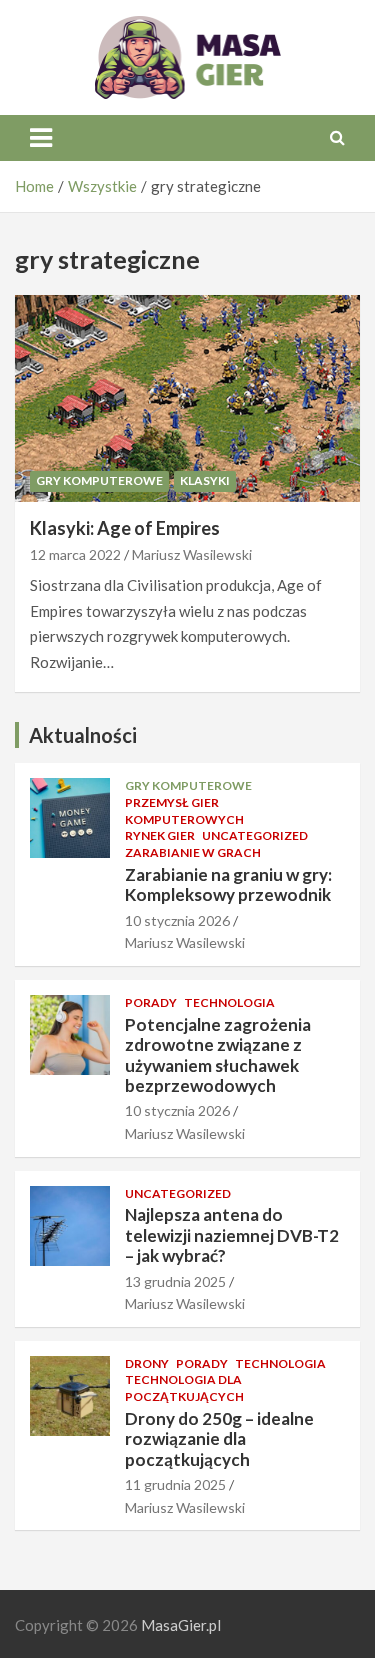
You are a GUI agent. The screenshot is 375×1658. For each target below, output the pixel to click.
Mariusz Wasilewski (192, 554)
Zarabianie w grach (193, 852)
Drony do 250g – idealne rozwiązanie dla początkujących (219, 1439)
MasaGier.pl (181, 1625)
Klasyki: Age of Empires (125, 528)
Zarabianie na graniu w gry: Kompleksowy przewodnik (228, 884)
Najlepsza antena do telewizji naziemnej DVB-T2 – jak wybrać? (232, 1235)
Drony (147, 1363)
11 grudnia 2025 (175, 1484)
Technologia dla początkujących (184, 1388)
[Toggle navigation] (41, 138)
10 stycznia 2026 (177, 920)
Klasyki (205, 480)
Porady (151, 1002)
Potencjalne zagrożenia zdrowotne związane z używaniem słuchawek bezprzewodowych (218, 1055)
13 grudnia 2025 (175, 1281)
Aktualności (83, 735)
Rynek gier (160, 835)
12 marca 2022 (75, 554)
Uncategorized (255, 835)
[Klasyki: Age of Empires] (187, 398)
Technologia (229, 1002)
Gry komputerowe (99, 480)
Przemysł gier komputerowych (184, 811)
